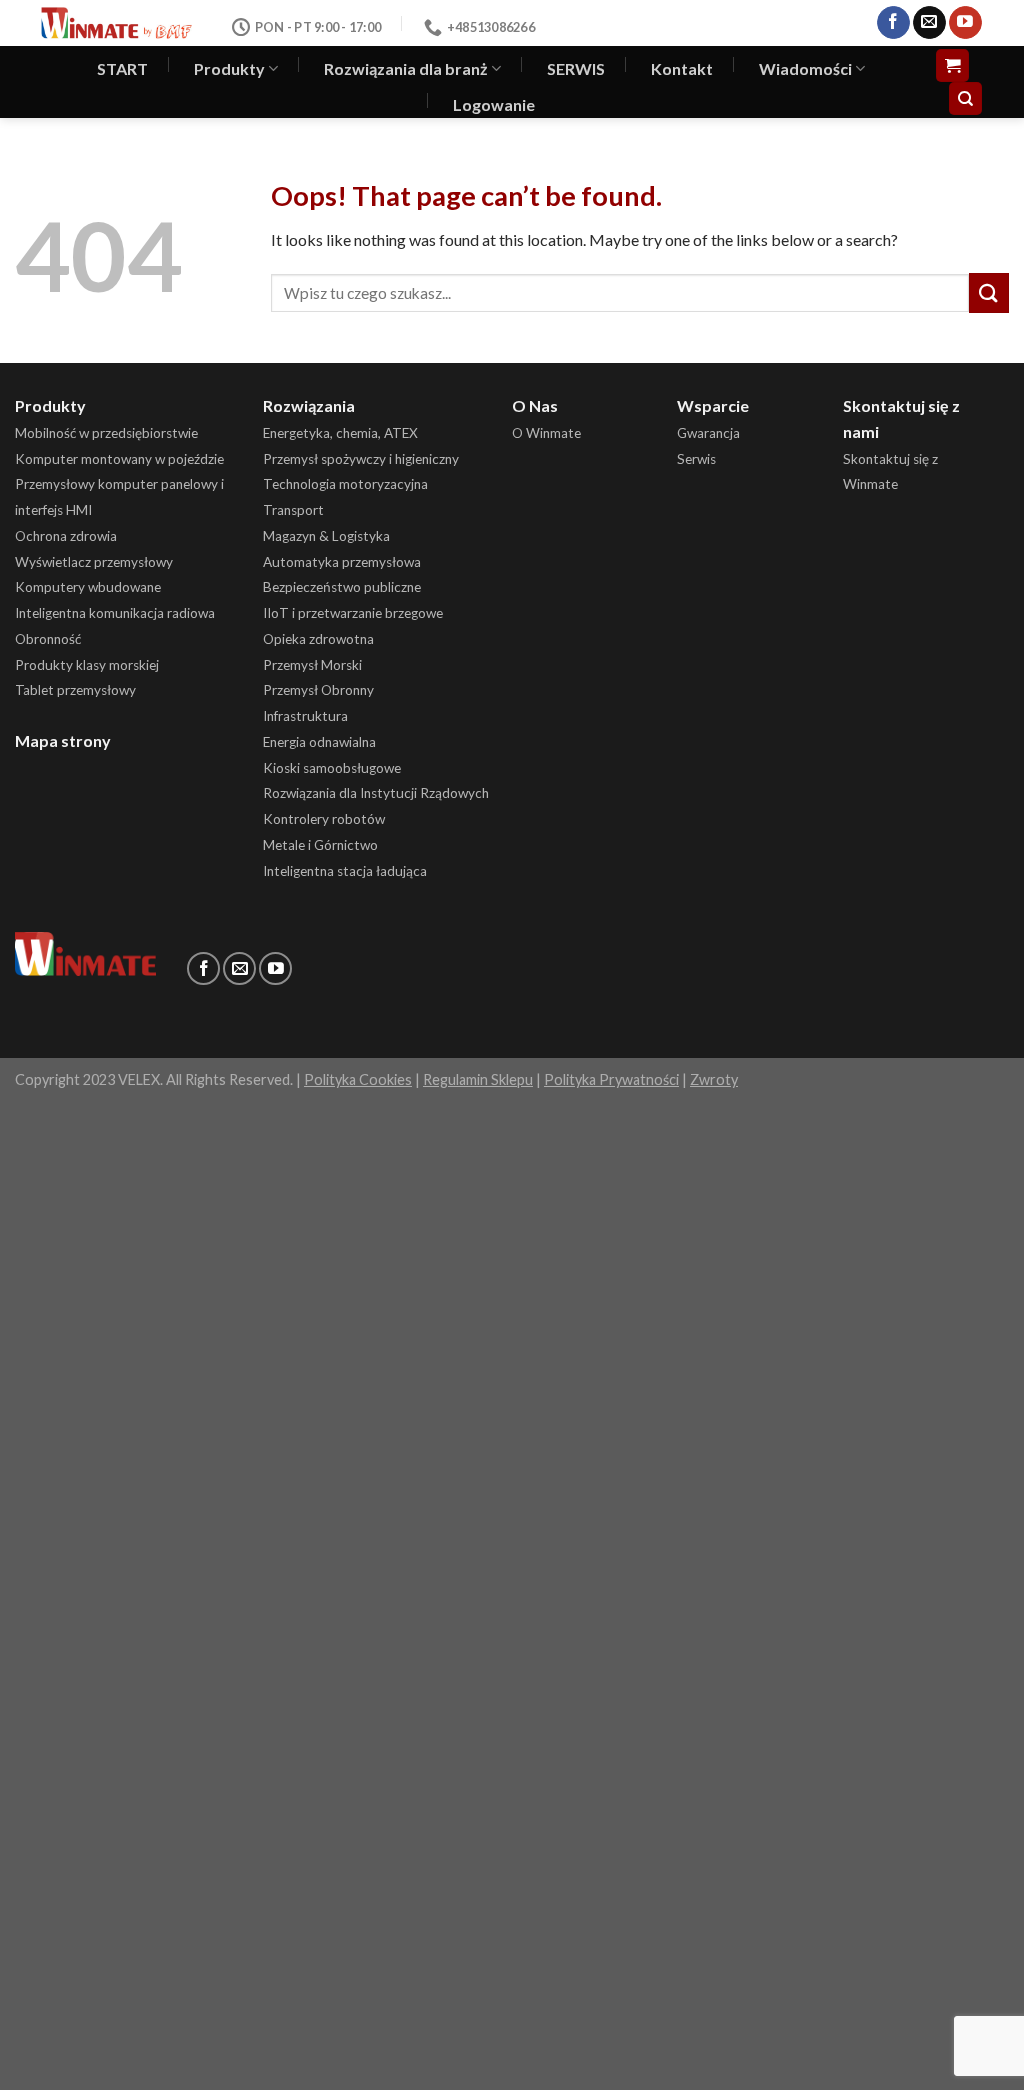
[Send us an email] (929, 23)
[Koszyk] (952, 65)
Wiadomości (805, 68)
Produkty (229, 68)
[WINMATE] (116, 22)
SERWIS (576, 68)
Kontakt (682, 68)
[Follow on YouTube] (965, 23)
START (122, 68)
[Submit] (989, 292)
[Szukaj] (965, 98)
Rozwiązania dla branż (406, 68)
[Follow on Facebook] (893, 23)
